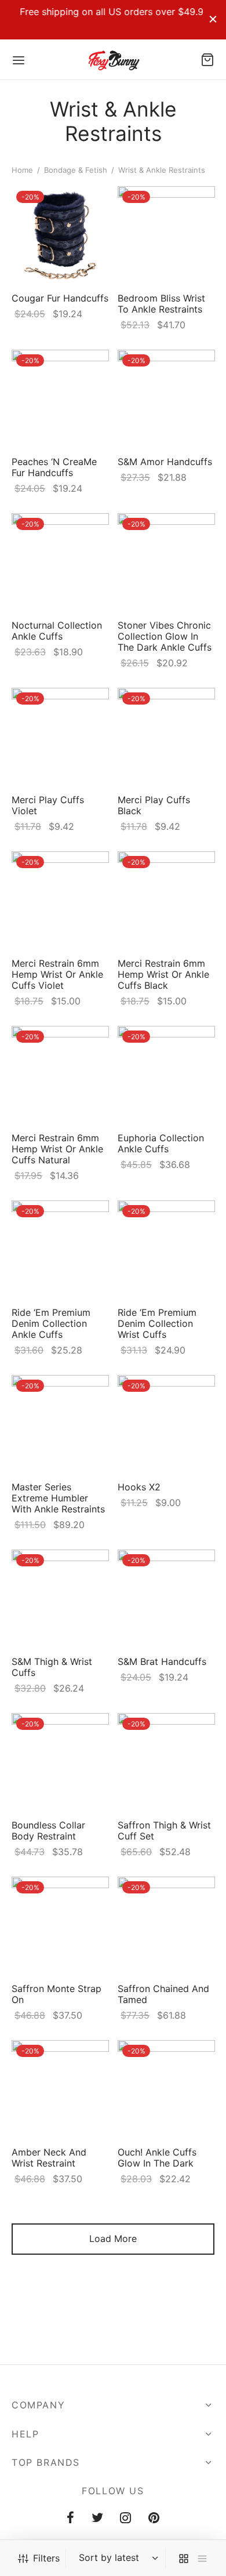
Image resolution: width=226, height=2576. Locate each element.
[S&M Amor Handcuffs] (166, 398)
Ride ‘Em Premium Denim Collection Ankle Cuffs (51, 1323)
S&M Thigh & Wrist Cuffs (52, 1666)
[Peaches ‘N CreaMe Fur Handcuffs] (60, 398)
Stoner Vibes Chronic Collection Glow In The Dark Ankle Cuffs (165, 636)
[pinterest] (154, 2519)
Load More (113, 2238)
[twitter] (97, 2519)
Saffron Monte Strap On (57, 1993)
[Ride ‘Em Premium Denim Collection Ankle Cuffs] (60, 1249)
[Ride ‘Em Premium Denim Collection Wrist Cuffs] (166, 1249)
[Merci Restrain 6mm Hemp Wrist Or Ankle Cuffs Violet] (60, 900)
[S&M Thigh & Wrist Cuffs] (60, 1598)
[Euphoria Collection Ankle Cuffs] (166, 1075)
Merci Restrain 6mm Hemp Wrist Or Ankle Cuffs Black (163, 974)
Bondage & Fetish (76, 170)
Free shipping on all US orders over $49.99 (107, 12)
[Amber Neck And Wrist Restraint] (60, 2089)
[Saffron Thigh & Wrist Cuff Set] (166, 1762)
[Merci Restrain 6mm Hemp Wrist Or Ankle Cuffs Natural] (60, 1075)
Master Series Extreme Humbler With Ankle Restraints (58, 1497)
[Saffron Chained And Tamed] (166, 1925)
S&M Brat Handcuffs (162, 1661)
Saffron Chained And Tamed (163, 1993)
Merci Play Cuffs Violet (48, 805)
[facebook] (70, 2519)
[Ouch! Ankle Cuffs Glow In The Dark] (166, 2089)
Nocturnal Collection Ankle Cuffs (57, 630)
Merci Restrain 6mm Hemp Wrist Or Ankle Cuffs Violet (57, 974)
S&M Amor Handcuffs (165, 461)
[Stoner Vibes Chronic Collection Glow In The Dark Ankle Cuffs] (166, 562)
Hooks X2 (139, 1486)
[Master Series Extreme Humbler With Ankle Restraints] (60, 1424)
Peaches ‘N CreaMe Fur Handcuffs (54, 467)
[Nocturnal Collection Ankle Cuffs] (60, 562)
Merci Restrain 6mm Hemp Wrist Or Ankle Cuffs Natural (57, 1148)
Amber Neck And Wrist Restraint (49, 2157)
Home (22, 170)
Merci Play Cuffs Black (154, 805)
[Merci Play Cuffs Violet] (60, 736)
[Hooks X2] (166, 1424)
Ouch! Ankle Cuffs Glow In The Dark (157, 2157)
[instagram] (126, 2519)
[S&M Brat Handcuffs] (166, 1598)
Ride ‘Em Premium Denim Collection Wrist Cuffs (157, 1323)
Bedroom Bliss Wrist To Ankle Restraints (161, 304)
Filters (46, 2558)
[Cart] (207, 60)
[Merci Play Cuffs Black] (166, 736)
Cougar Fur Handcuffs (60, 298)
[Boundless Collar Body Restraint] (60, 1762)
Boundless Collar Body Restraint (48, 1830)
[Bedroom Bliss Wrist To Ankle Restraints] (166, 235)
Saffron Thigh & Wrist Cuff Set (164, 1830)
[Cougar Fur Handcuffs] (60, 235)
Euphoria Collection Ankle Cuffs (161, 1143)
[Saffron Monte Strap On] (60, 1925)
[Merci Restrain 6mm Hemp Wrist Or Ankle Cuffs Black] (166, 900)
